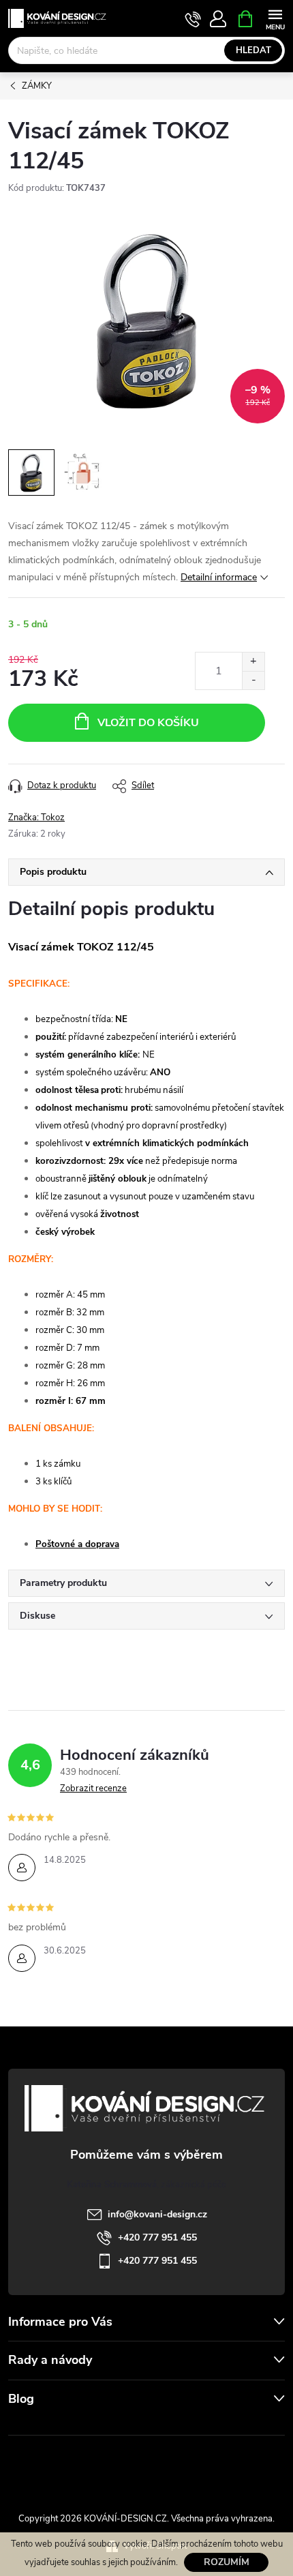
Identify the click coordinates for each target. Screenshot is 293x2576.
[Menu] (275, 18)
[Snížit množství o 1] (253, 680)
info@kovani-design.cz (157, 2214)
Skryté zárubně (102, 2466)
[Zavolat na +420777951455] (193, 19)
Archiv (24, 2426)
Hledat (253, 50)
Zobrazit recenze (93, 1788)
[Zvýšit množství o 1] (253, 662)
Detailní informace (219, 577)
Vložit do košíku (148, 723)
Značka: (36, 818)
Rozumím (227, 2562)
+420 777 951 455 (157, 2237)
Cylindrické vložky (185, 2466)
